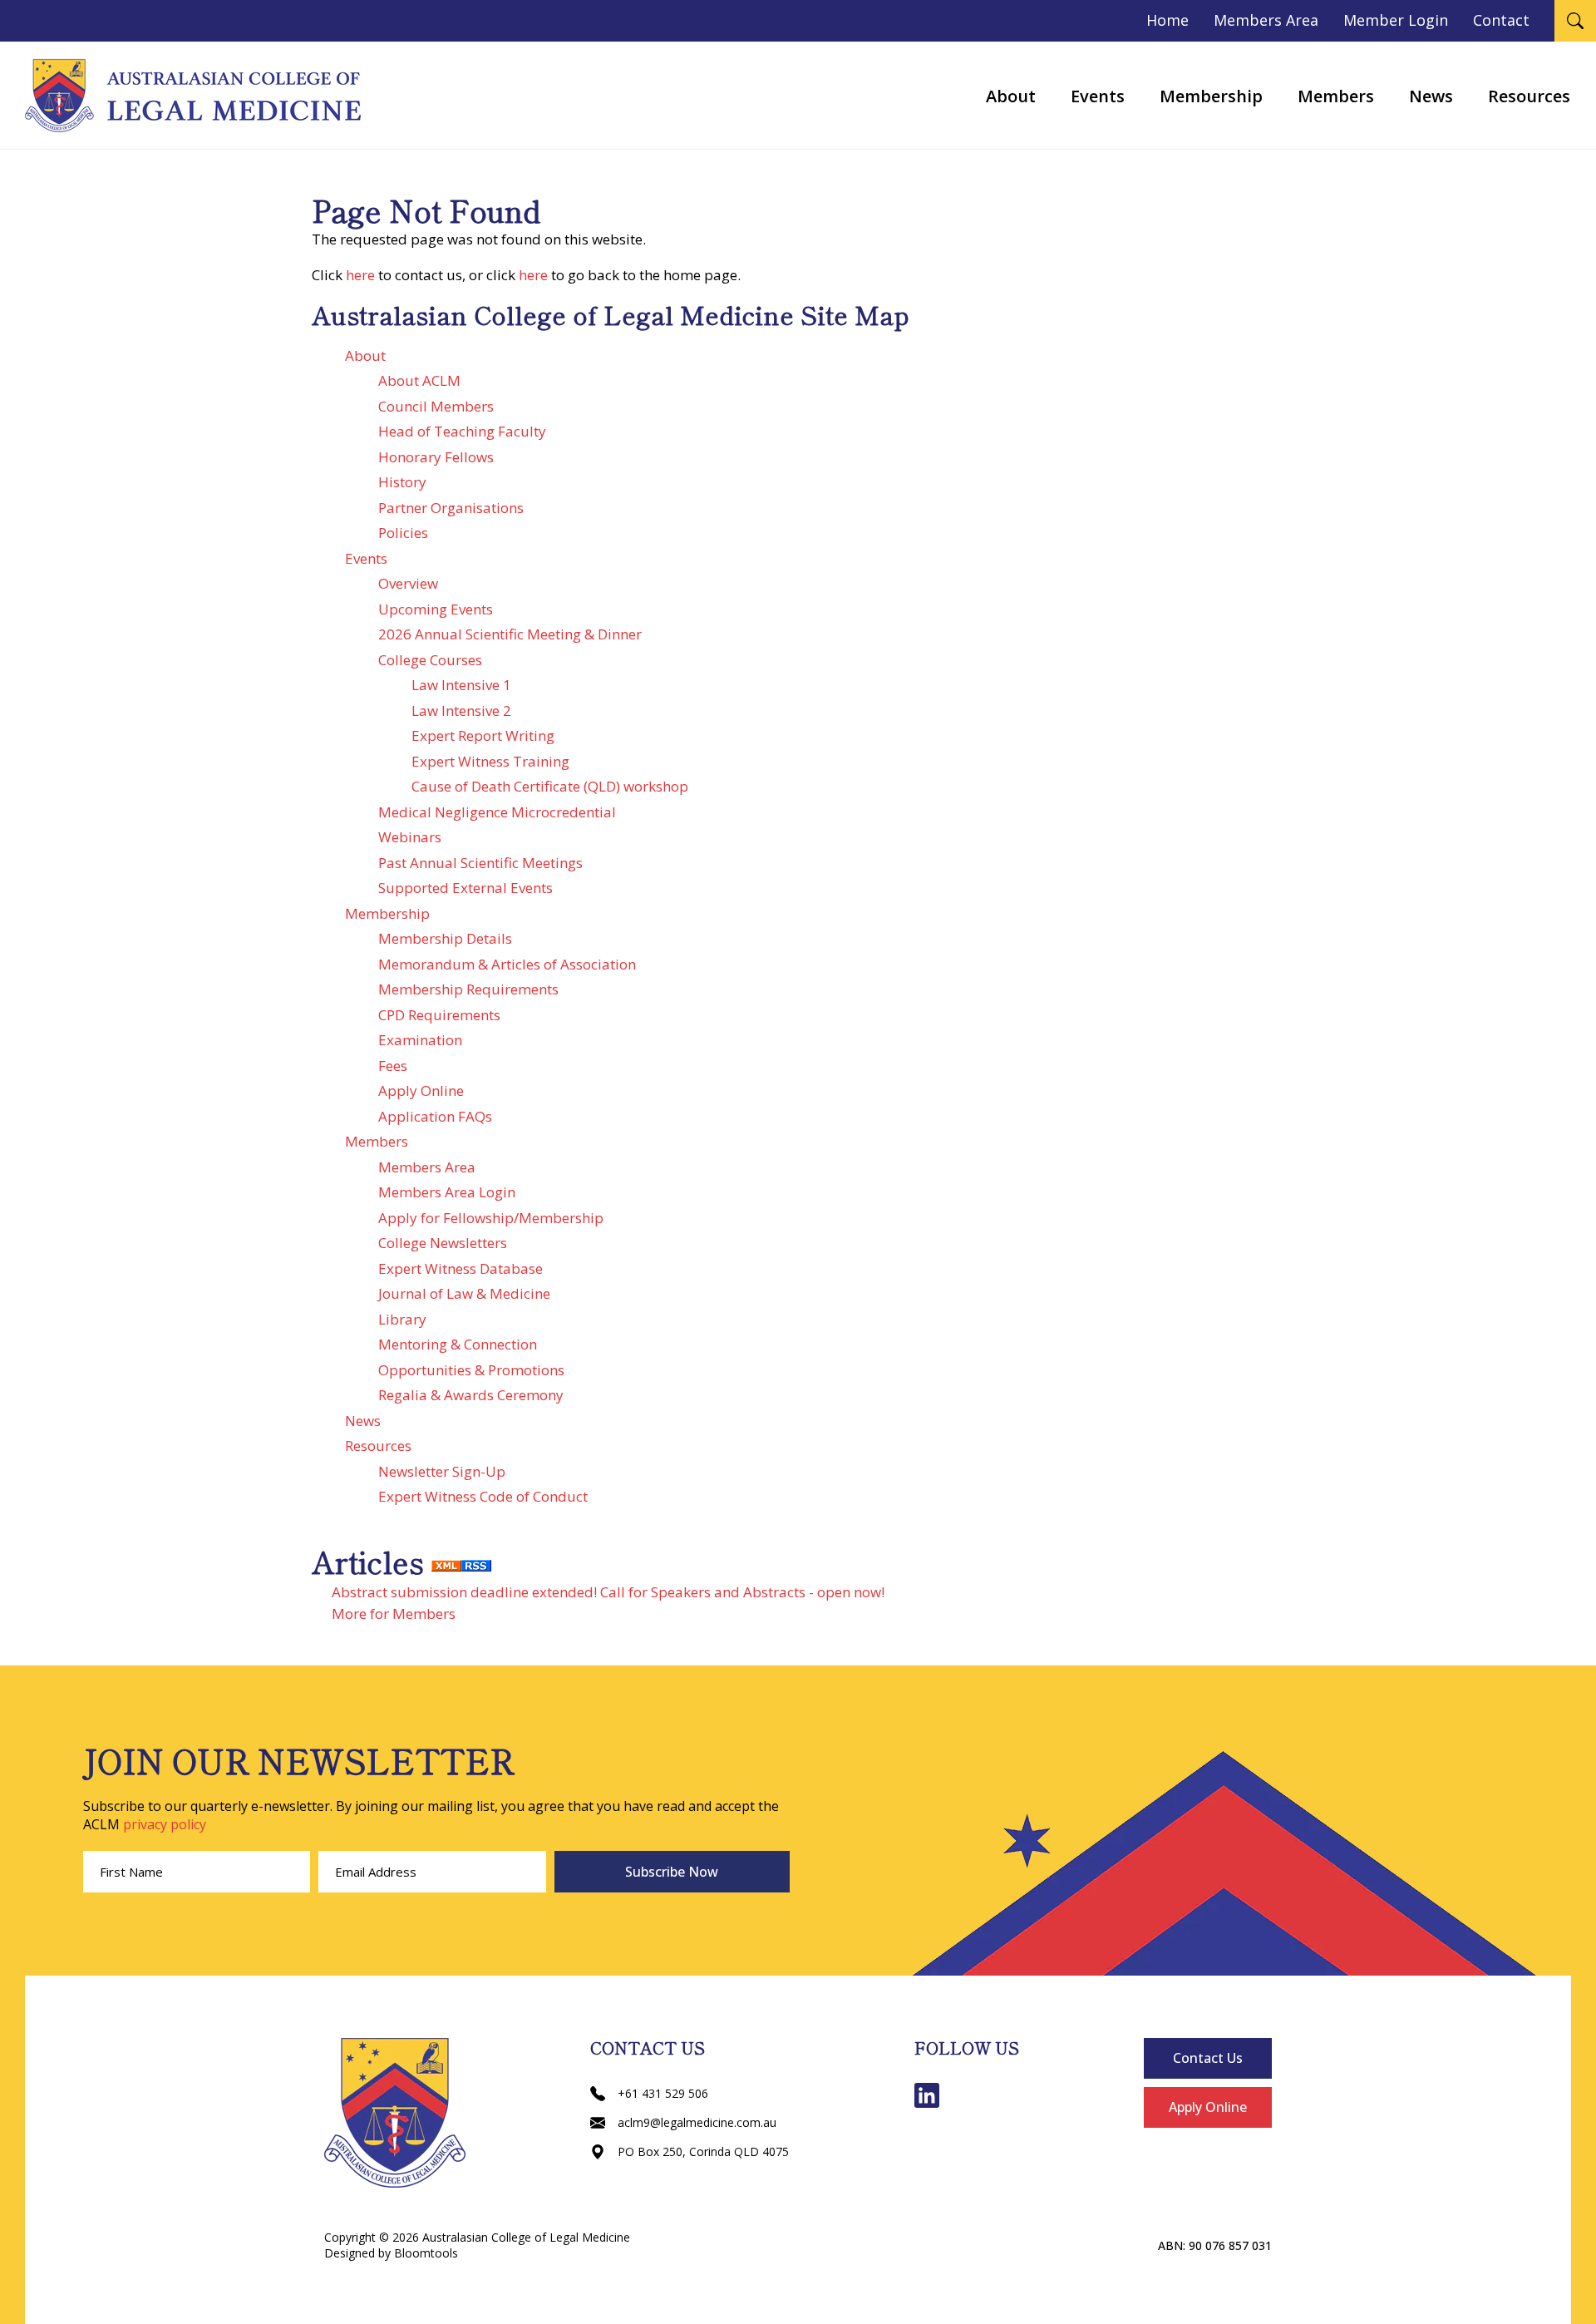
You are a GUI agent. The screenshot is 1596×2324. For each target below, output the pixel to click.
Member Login (1396, 20)
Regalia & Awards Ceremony (471, 1395)
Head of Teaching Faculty (462, 431)
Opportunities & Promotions (471, 1370)
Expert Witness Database (461, 1268)
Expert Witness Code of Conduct (483, 1496)
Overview (408, 583)
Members (1336, 96)
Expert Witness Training (490, 761)
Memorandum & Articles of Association (507, 964)
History (402, 482)
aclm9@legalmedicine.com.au (697, 2122)
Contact (1501, 20)
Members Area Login (447, 1192)
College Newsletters (443, 1243)
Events (1098, 96)
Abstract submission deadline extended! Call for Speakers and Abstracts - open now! (608, 1592)
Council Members (436, 406)
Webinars (410, 837)
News (1431, 96)
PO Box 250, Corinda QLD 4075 (703, 2151)
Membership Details (445, 938)
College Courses (430, 660)
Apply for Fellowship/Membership (491, 1218)
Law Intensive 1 (461, 685)
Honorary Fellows (436, 457)
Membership (1211, 96)
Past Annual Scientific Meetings (480, 863)
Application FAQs (435, 1116)
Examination (420, 1040)
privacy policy (165, 1824)
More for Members (394, 1613)
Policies (403, 533)
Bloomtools (426, 2253)
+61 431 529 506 (663, 2093)
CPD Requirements (439, 1015)
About (1011, 96)
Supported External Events (465, 888)
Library (402, 1319)
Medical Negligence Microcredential (497, 812)
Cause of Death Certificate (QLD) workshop (550, 786)
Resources (1529, 96)
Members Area (1266, 20)
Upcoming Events (436, 609)
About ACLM (419, 380)
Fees (393, 1066)
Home (1167, 20)
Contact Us (1208, 2058)
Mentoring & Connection (458, 1344)
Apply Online (421, 1090)
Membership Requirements (468, 989)
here (360, 275)
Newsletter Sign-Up (442, 1471)
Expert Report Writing (483, 735)
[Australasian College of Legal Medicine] (193, 96)
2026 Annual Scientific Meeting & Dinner (510, 634)
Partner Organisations (451, 508)
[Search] (1575, 21)
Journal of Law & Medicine (464, 1293)
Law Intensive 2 (461, 711)
